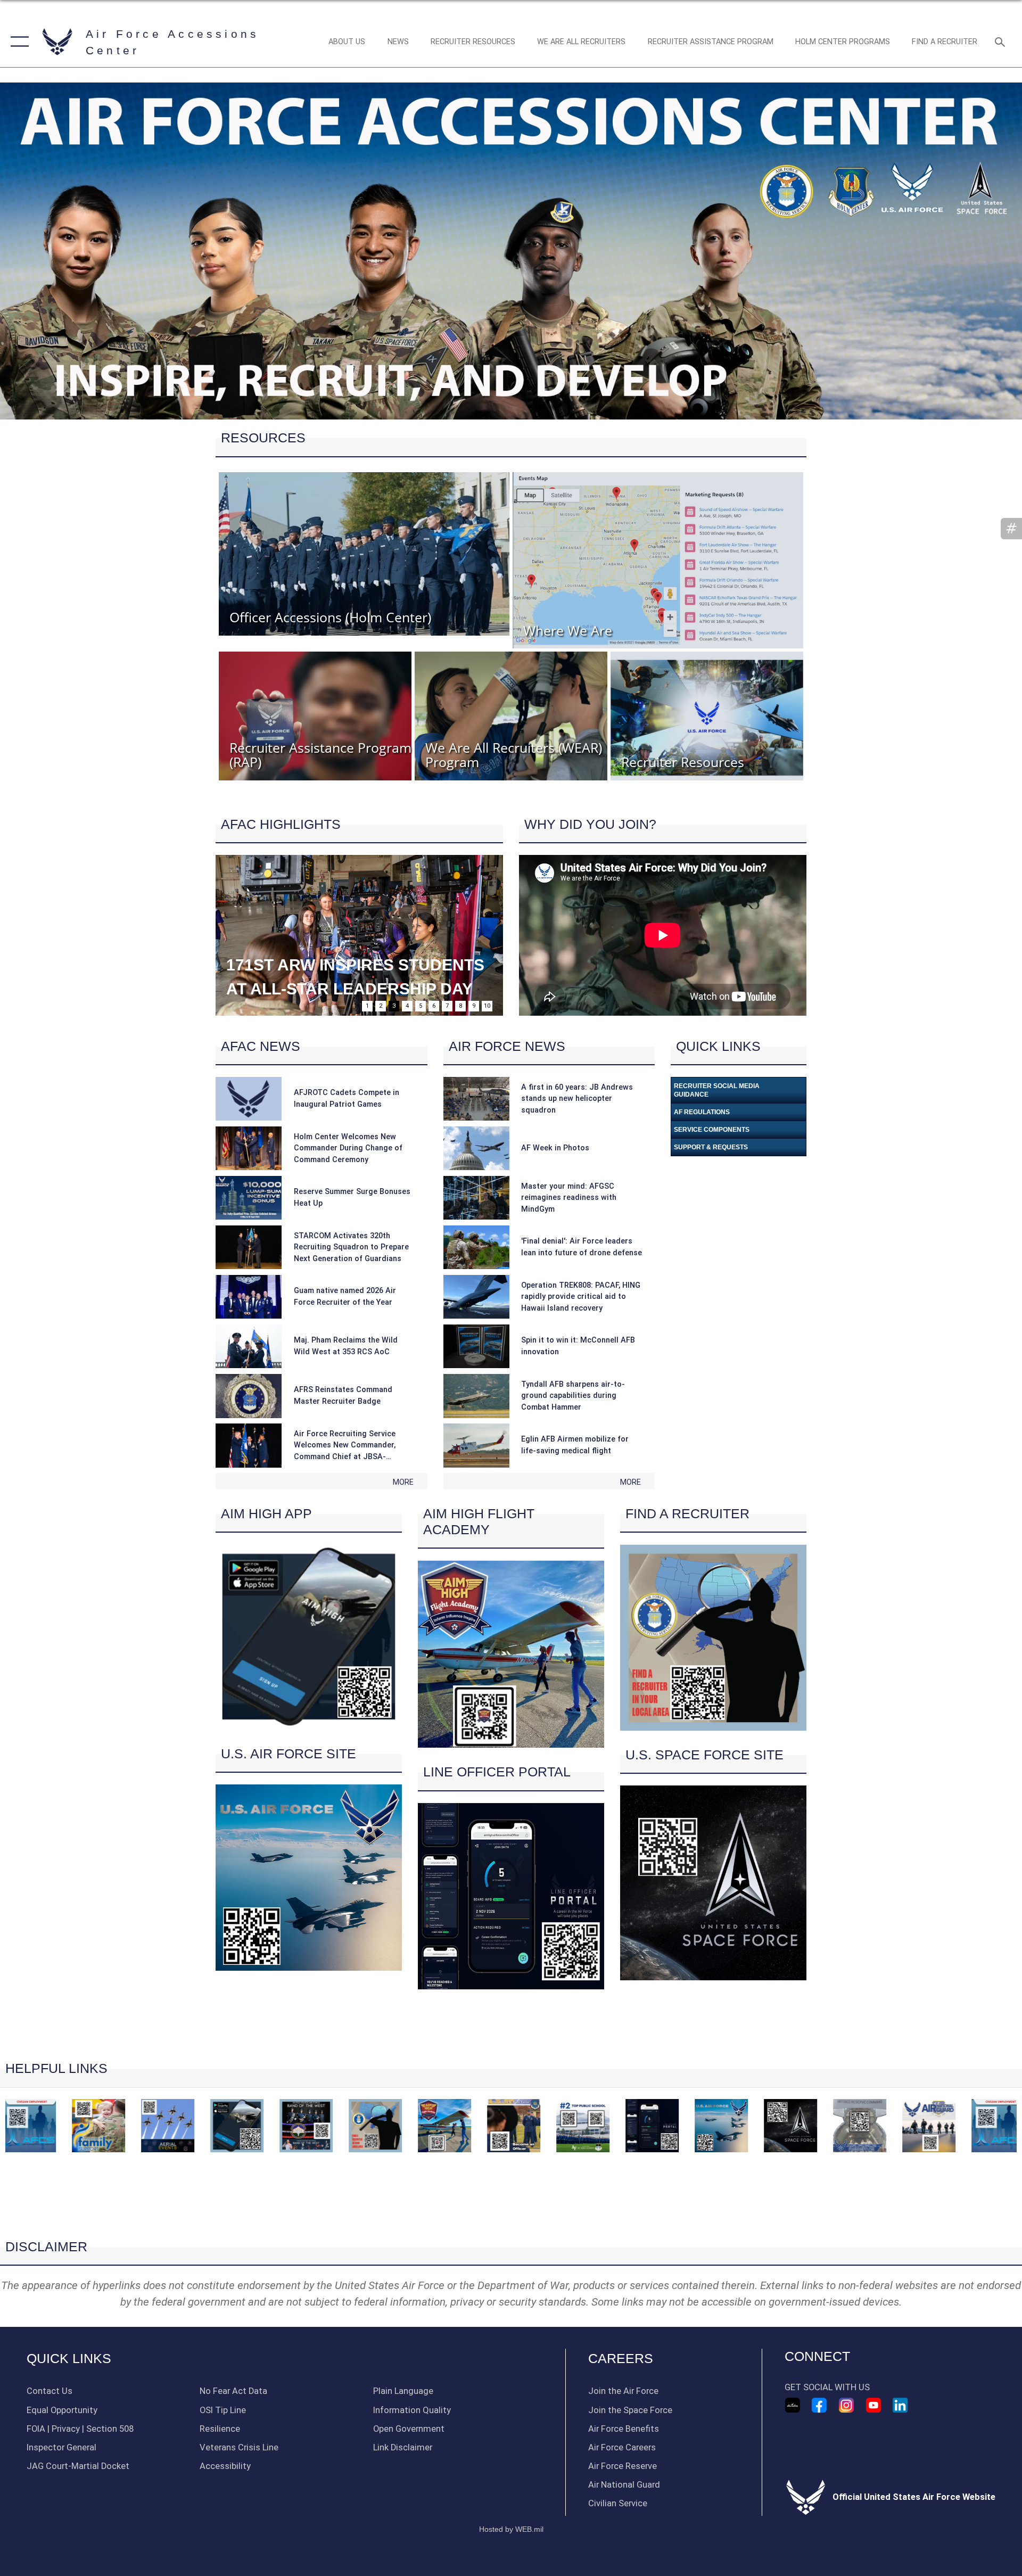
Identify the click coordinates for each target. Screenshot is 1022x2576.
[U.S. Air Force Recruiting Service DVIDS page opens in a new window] (793, 2405)
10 (487, 1006)
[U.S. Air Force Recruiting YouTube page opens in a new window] (873, 2405)
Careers (621, 2359)
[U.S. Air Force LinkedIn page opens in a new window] (900, 2405)
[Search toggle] (1001, 42)
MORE (403, 1482)
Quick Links (69, 2359)
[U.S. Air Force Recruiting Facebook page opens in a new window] (819, 2405)
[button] (17, 42)
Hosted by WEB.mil (511, 2529)
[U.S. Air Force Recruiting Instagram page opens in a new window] (846, 2405)
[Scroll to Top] (511, 2219)
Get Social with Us (827, 2387)
